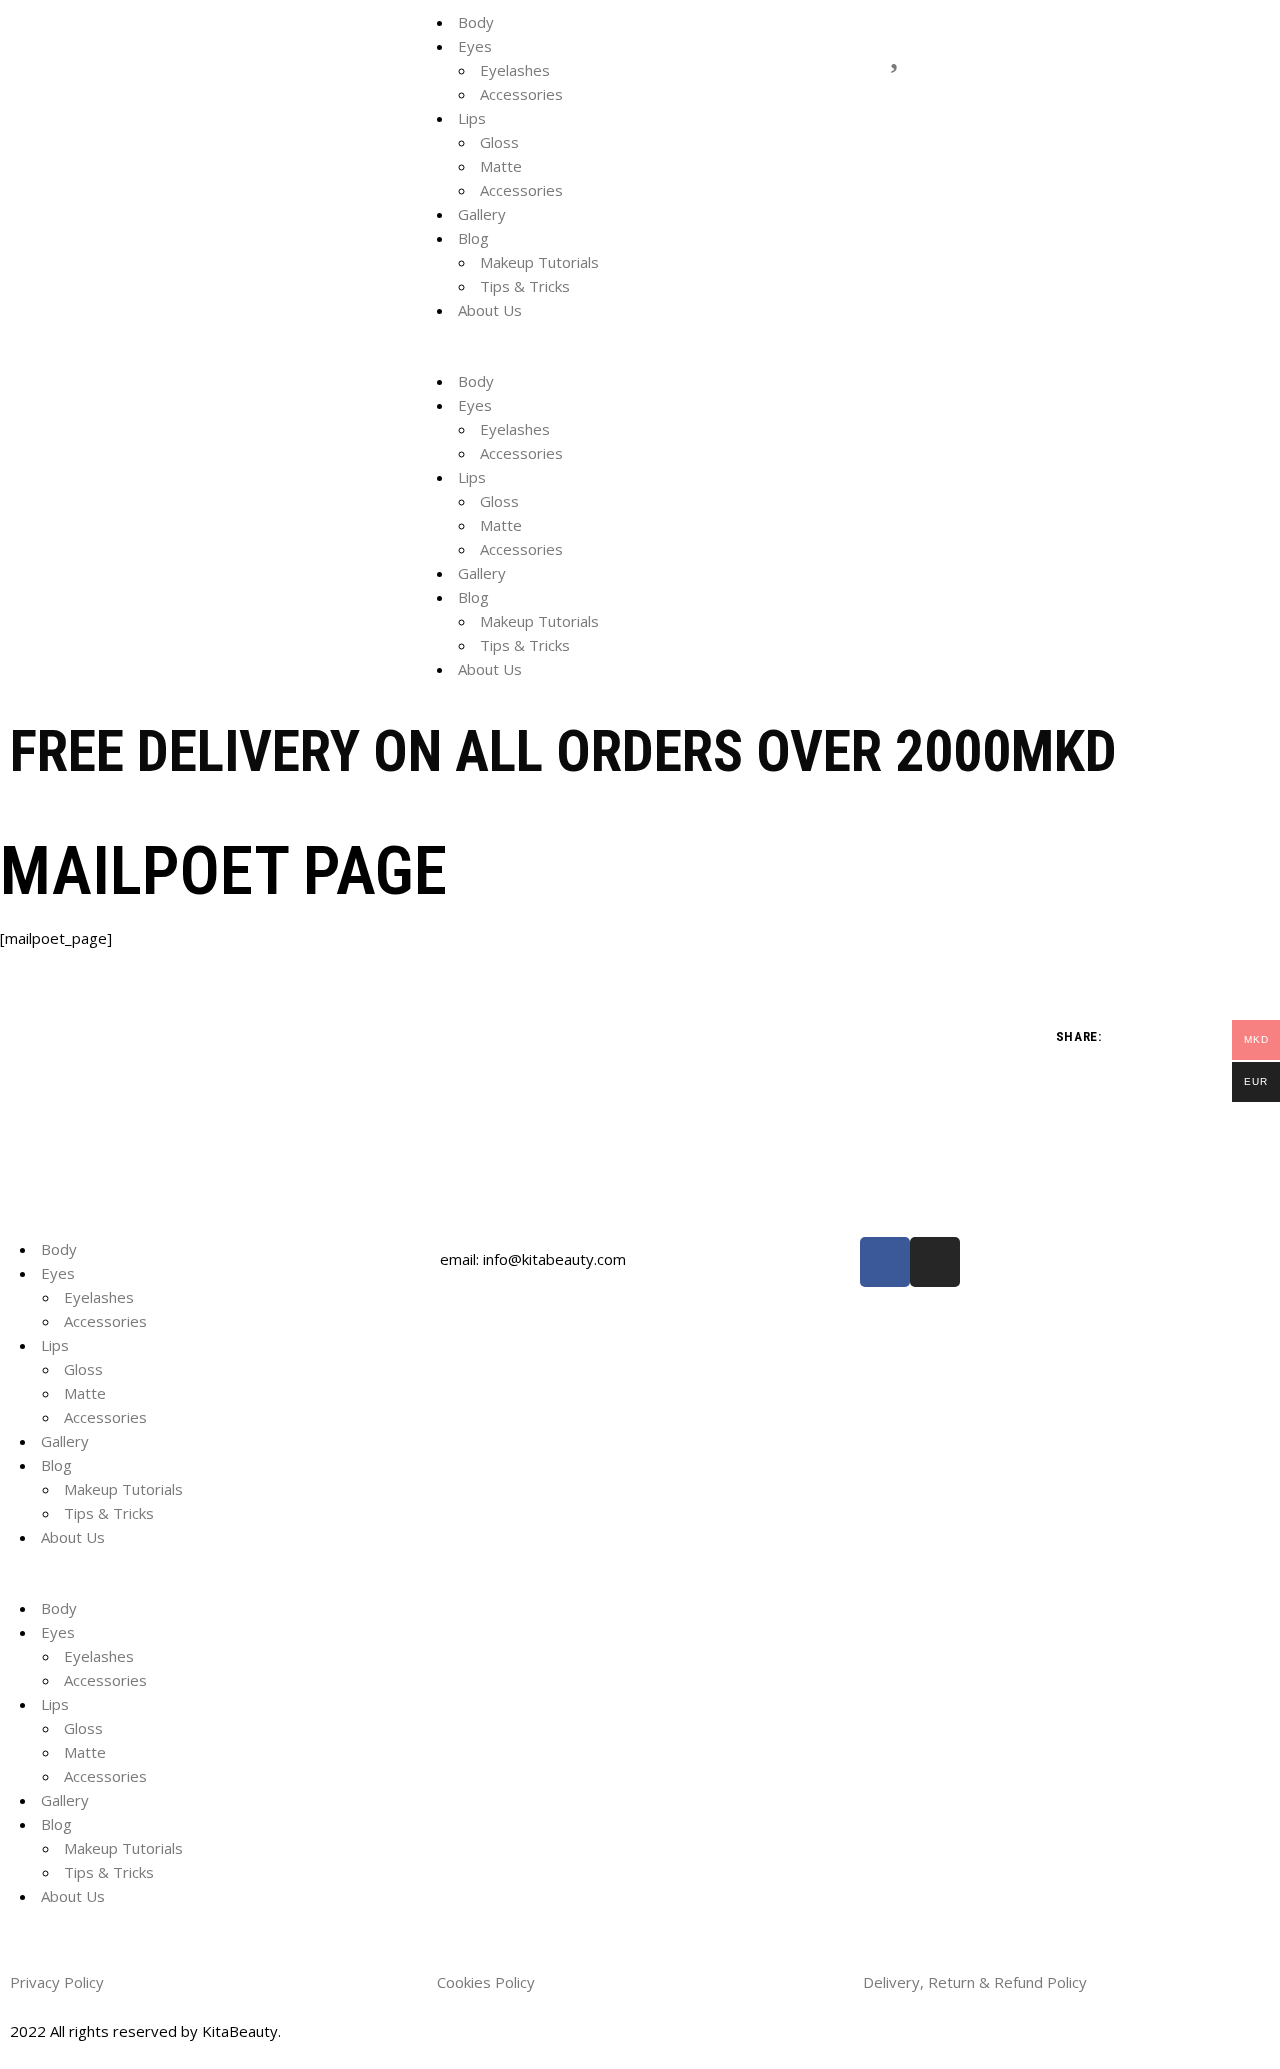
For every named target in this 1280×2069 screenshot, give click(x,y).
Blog (473, 238)
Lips (472, 118)
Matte (501, 166)
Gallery (482, 214)
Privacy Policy (59, 1982)
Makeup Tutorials (539, 262)
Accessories (521, 94)
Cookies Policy (488, 1982)
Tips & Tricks (525, 286)
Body (476, 22)
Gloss (499, 142)
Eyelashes (515, 70)
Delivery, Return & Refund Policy (977, 1982)
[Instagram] (935, 1262)
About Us (490, 310)
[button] (640, 357)
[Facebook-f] (885, 1262)
